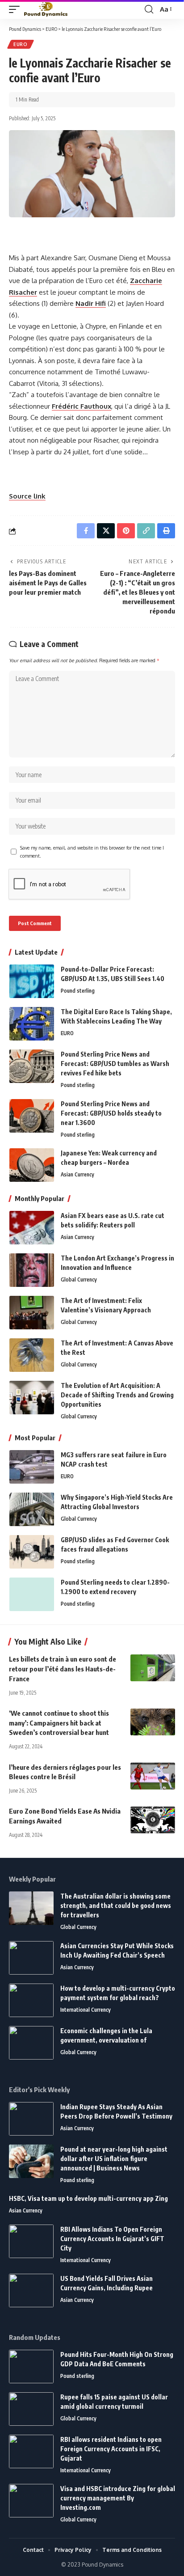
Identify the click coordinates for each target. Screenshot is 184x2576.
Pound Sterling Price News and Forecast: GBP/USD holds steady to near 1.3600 (111, 1113)
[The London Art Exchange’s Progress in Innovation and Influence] (32, 1270)
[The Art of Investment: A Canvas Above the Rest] (32, 1355)
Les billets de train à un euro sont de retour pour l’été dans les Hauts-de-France (63, 1669)
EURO (21, 44)
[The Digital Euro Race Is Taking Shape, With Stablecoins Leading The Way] (32, 1024)
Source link (27, 496)
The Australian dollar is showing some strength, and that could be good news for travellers (116, 1906)
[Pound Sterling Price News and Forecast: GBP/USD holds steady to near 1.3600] (32, 1116)
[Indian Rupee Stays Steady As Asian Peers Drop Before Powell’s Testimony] (31, 2119)
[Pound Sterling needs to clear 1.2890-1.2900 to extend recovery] (32, 1594)
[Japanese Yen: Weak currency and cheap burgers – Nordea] (32, 1165)
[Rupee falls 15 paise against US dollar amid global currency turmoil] (31, 2409)
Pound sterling (78, 991)
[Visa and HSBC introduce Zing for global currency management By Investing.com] (31, 2501)
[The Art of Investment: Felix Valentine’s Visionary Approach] (32, 1313)
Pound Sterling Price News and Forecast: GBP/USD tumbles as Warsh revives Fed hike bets (115, 1064)
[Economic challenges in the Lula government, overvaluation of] (31, 2043)
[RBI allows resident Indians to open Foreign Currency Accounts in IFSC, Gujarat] (31, 2451)
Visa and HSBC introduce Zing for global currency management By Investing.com (118, 2498)
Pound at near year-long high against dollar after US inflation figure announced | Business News (114, 2159)
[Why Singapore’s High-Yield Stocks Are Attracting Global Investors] (32, 1509)
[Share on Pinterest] (126, 531)
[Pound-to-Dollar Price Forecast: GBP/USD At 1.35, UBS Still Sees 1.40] (32, 981)
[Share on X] (106, 531)
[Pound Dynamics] (46, 10)
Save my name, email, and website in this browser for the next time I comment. (92, 852)
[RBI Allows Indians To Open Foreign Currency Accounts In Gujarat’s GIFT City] (31, 2241)
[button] (17, 10)
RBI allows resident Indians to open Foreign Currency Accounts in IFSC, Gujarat (111, 2449)
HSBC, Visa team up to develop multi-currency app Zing (88, 2198)
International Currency (86, 2010)
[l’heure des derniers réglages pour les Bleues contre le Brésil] (153, 1776)
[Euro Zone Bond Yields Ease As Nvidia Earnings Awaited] (153, 1820)
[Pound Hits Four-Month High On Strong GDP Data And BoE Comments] (31, 2367)
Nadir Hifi (91, 303)
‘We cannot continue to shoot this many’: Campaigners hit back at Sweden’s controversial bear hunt (59, 1723)
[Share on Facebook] (86, 531)
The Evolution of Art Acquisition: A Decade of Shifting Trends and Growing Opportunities (117, 1395)
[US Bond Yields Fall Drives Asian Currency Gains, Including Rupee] (31, 2290)
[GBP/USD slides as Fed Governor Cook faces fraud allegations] (32, 1552)
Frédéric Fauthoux (82, 406)
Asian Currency (77, 1174)
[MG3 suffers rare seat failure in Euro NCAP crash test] (32, 1467)
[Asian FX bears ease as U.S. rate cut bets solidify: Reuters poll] (32, 1228)
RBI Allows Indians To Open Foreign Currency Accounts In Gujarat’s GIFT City (112, 2239)
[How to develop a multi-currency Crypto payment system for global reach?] (31, 2000)
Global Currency (79, 1280)
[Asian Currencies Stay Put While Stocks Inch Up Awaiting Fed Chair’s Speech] (31, 1958)
